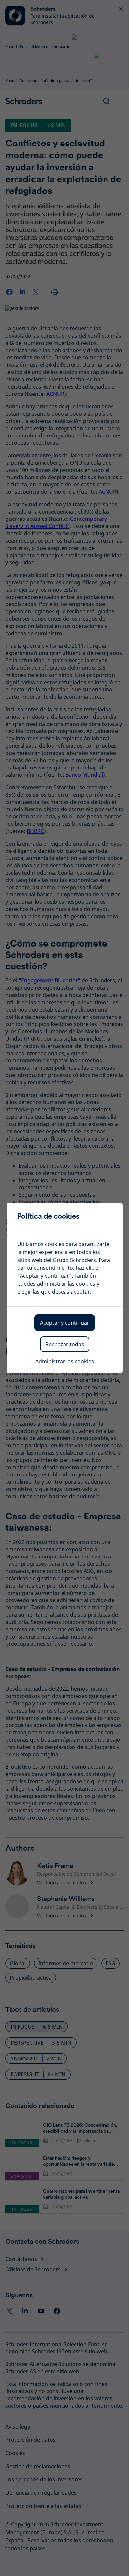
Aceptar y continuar (65, 1323)
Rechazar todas (65, 1344)
